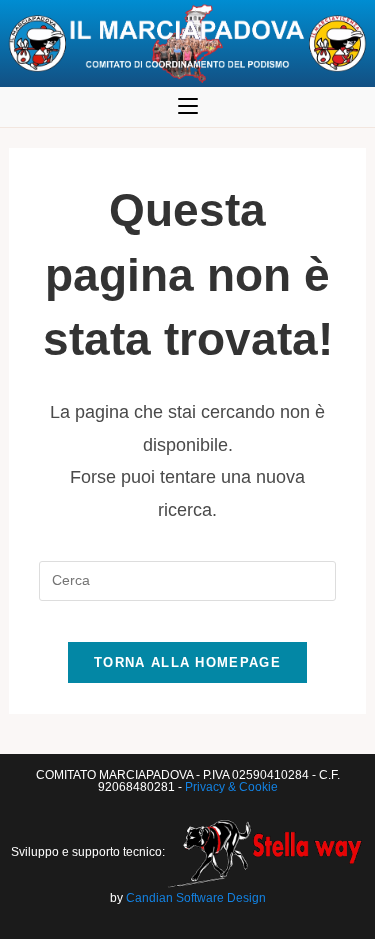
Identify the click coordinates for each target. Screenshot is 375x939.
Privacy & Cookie (231, 787)
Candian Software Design (196, 898)
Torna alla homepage (187, 662)
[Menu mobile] (188, 107)
